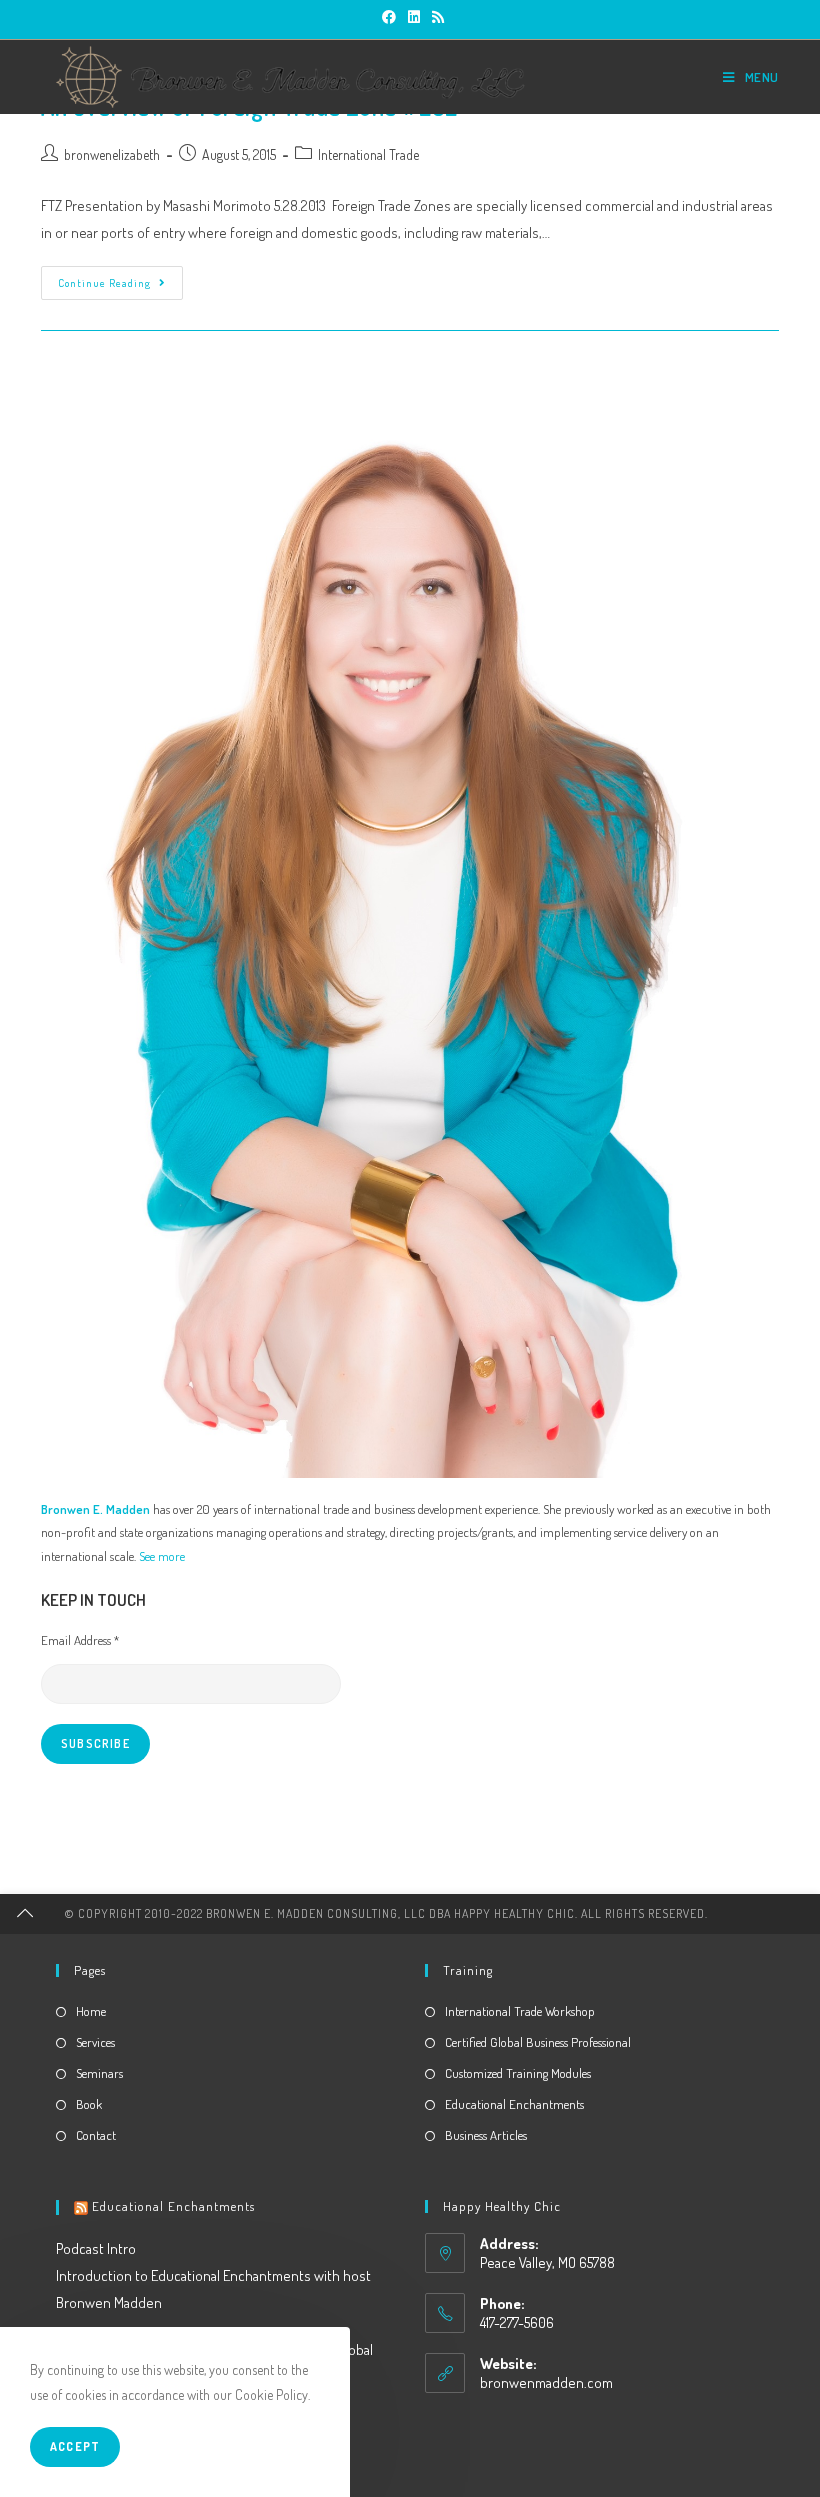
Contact (96, 2135)
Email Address (80, 1640)
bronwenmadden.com (546, 2382)
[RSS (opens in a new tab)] (435, 17)
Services (95, 2042)
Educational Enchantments (514, 2104)
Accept (75, 2446)
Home (91, 2011)
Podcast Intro (96, 2248)
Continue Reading (120, 287)
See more (162, 1556)
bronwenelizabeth (112, 154)
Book (89, 2104)
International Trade (368, 154)
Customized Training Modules (518, 2073)
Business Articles (486, 2135)
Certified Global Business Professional (538, 2042)
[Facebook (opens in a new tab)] (389, 17)
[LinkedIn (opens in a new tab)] (414, 17)
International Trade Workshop (520, 2011)
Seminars (99, 2073)
